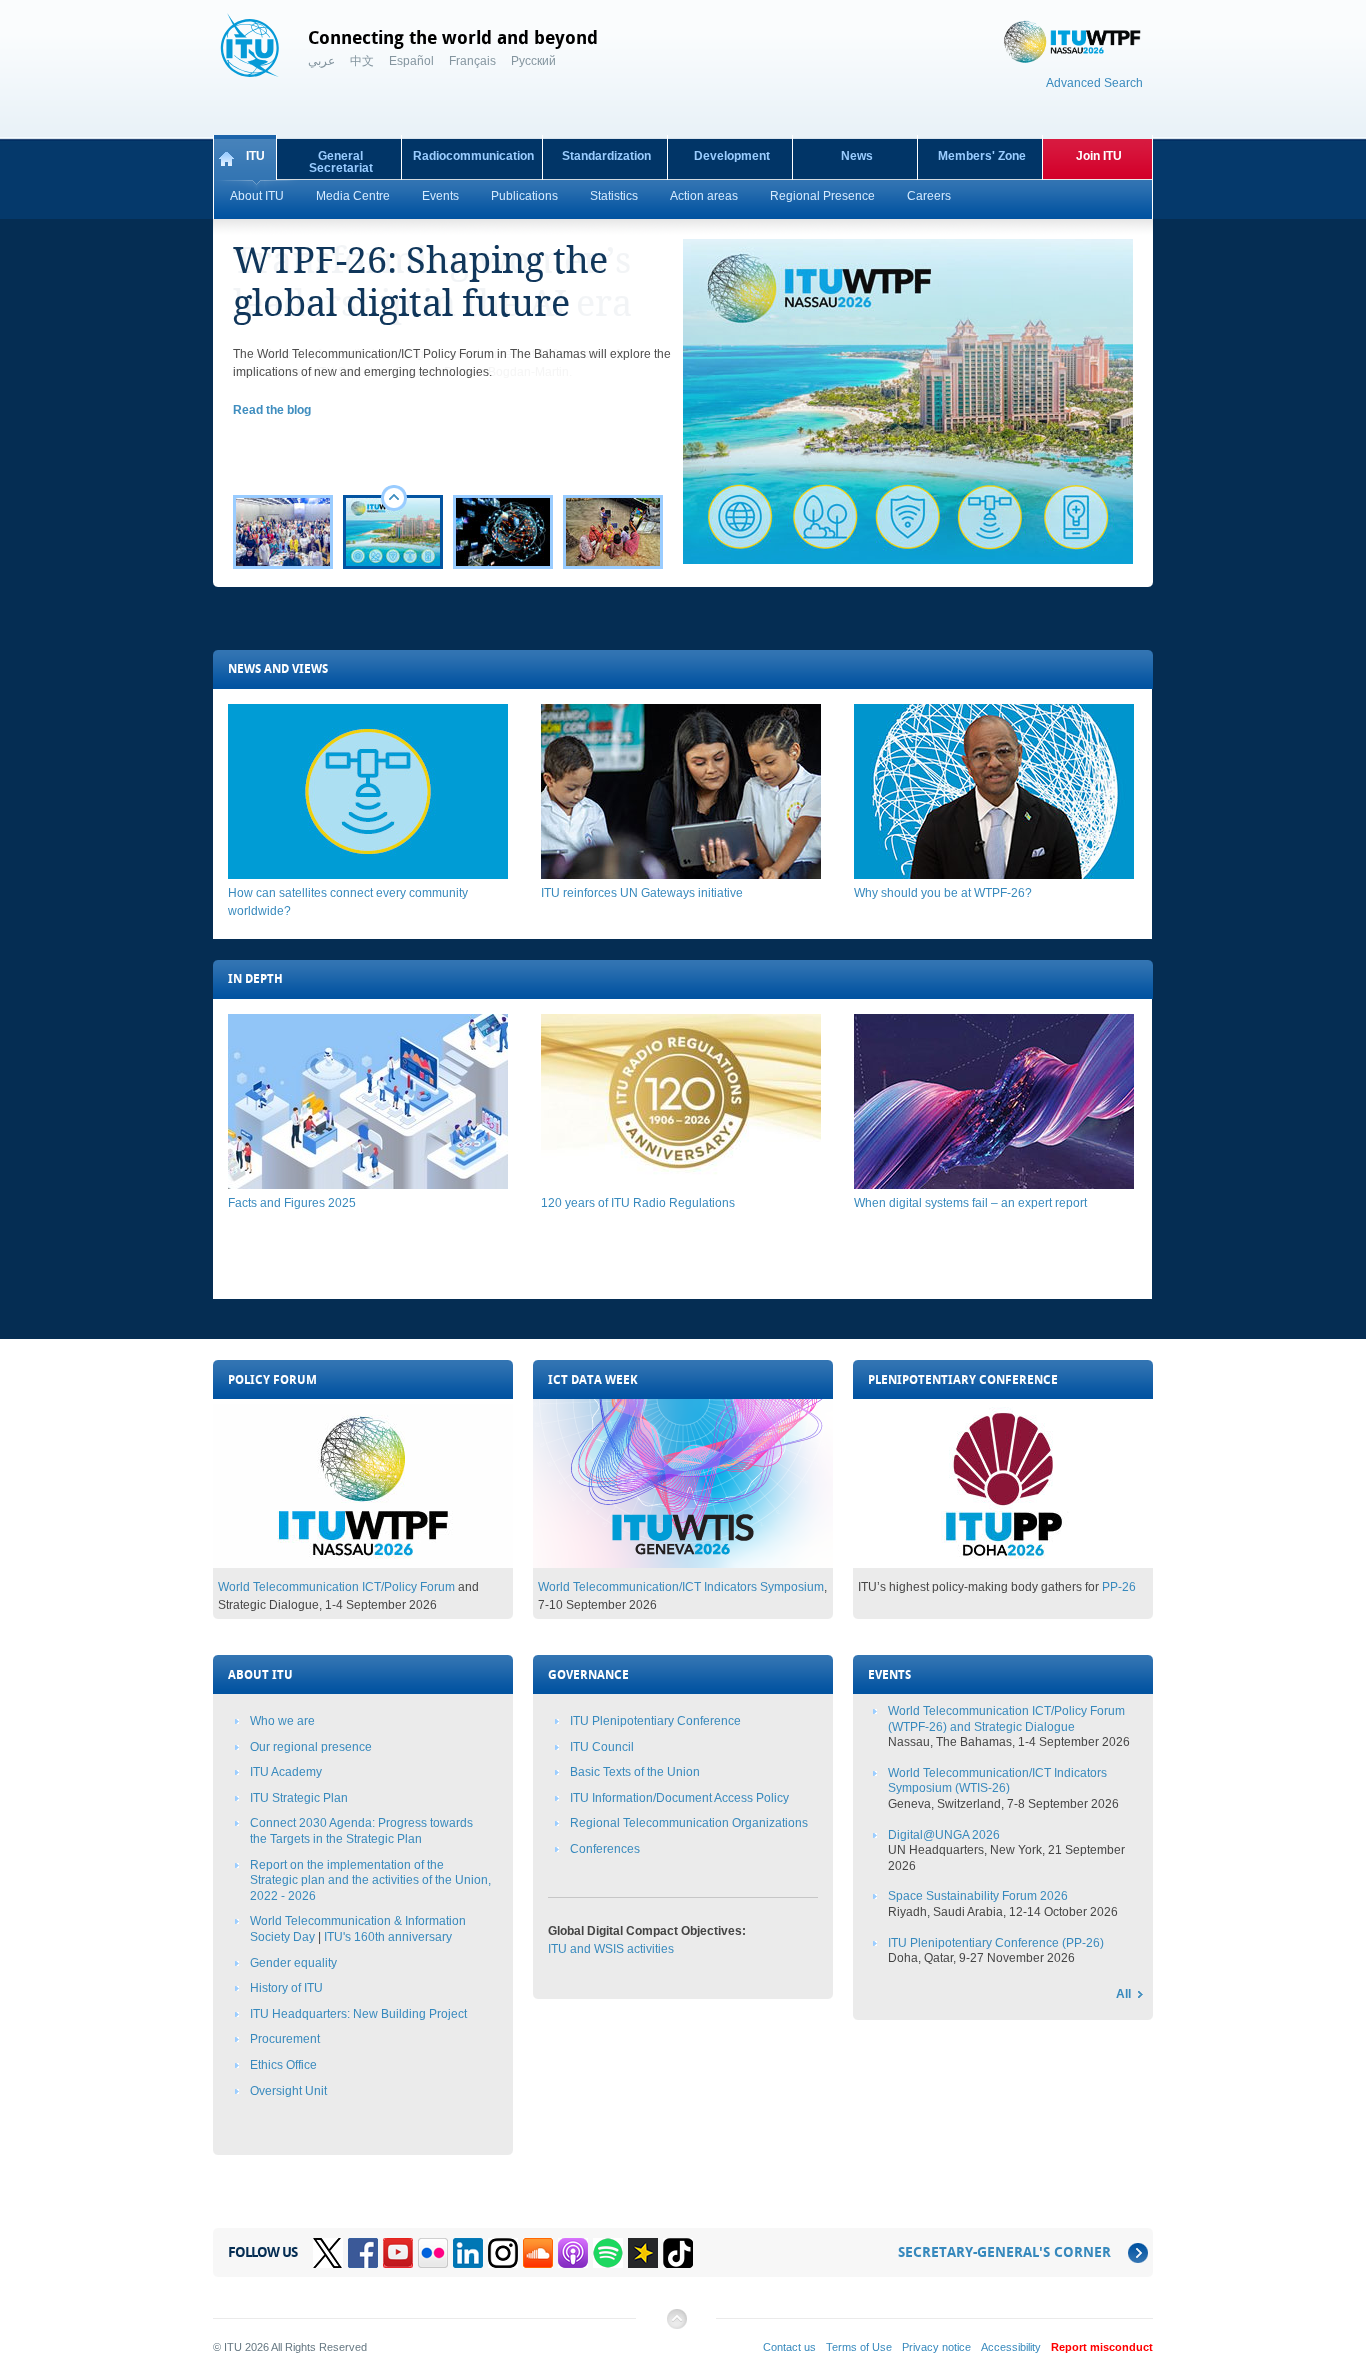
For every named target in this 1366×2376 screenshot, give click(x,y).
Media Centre (353, 196)
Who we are (282, 1721)
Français (472, 61)
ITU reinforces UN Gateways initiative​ (642, 893)
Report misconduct (1102, 2347)
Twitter (328, 2253)
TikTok (678, 2253)
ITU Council (602, 1747)
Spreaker (643, 2253)
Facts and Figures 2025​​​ (292, 1203)
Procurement (285, 2039)
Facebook (363, 2253)
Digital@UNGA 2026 (944, 1835)
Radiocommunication (473, 156)
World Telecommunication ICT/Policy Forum (336, 1587)
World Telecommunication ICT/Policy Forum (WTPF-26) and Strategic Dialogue (1006, 1719)
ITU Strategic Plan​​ (299, 1798)
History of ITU (286, 1988)
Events (440, 196)
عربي (321, 61)
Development (732, 156)
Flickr (433, 2253)
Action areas (704, 196)
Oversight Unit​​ (288, 2091)
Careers (929, 196)
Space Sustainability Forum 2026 (978, 1896)
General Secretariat (341, 162)
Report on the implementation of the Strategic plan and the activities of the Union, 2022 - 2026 (370, 1880)
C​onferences (605, 1849)
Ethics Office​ (283, 2065)
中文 (362, 61)
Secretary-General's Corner (1004, 2252)
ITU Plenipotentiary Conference (655, 1721)
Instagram (503, 2253)
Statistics (614, 196)
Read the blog (272, 410)
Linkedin (468, 2253)
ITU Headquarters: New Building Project (358, 2014)
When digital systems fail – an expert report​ (970, 1203)
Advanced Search (1094, 83)
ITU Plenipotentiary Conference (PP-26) (996, 1943)
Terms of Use (859, 2347)
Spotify (608, 2253)
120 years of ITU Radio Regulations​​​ (638, 1203)
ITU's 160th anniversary (388, 1937)
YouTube (398, 2253)
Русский (533, 61)
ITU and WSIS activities (611, 1949)
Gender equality (293, 1963)
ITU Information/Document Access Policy (679, 1798)
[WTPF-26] (363, 1564)
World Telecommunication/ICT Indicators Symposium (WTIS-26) (997, 1781)
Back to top (676, 2326)
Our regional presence (311, 1747)
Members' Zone (982, 156)
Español (411, 61)
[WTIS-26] (683, 1564)
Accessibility (1011, 2347)
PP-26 (1119, 1587)
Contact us (789, 2347)
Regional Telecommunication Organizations (689, 1823)
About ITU (257, 196)
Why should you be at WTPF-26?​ (943, 893)
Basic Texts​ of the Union (635, 1772)
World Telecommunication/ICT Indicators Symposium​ (681, 1587)
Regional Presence (822, 196)
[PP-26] (1003, 1564)
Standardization (606, 156)
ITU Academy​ (286, 1772)
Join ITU (1099, 156)
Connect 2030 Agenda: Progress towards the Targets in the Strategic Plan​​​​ (361, 1831)
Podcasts (573, 2253)
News (857, 156)
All (1123, 1994)
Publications (524, 196)
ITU (255, 156)
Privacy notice (936, 2347)
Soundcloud (538, 2253)
